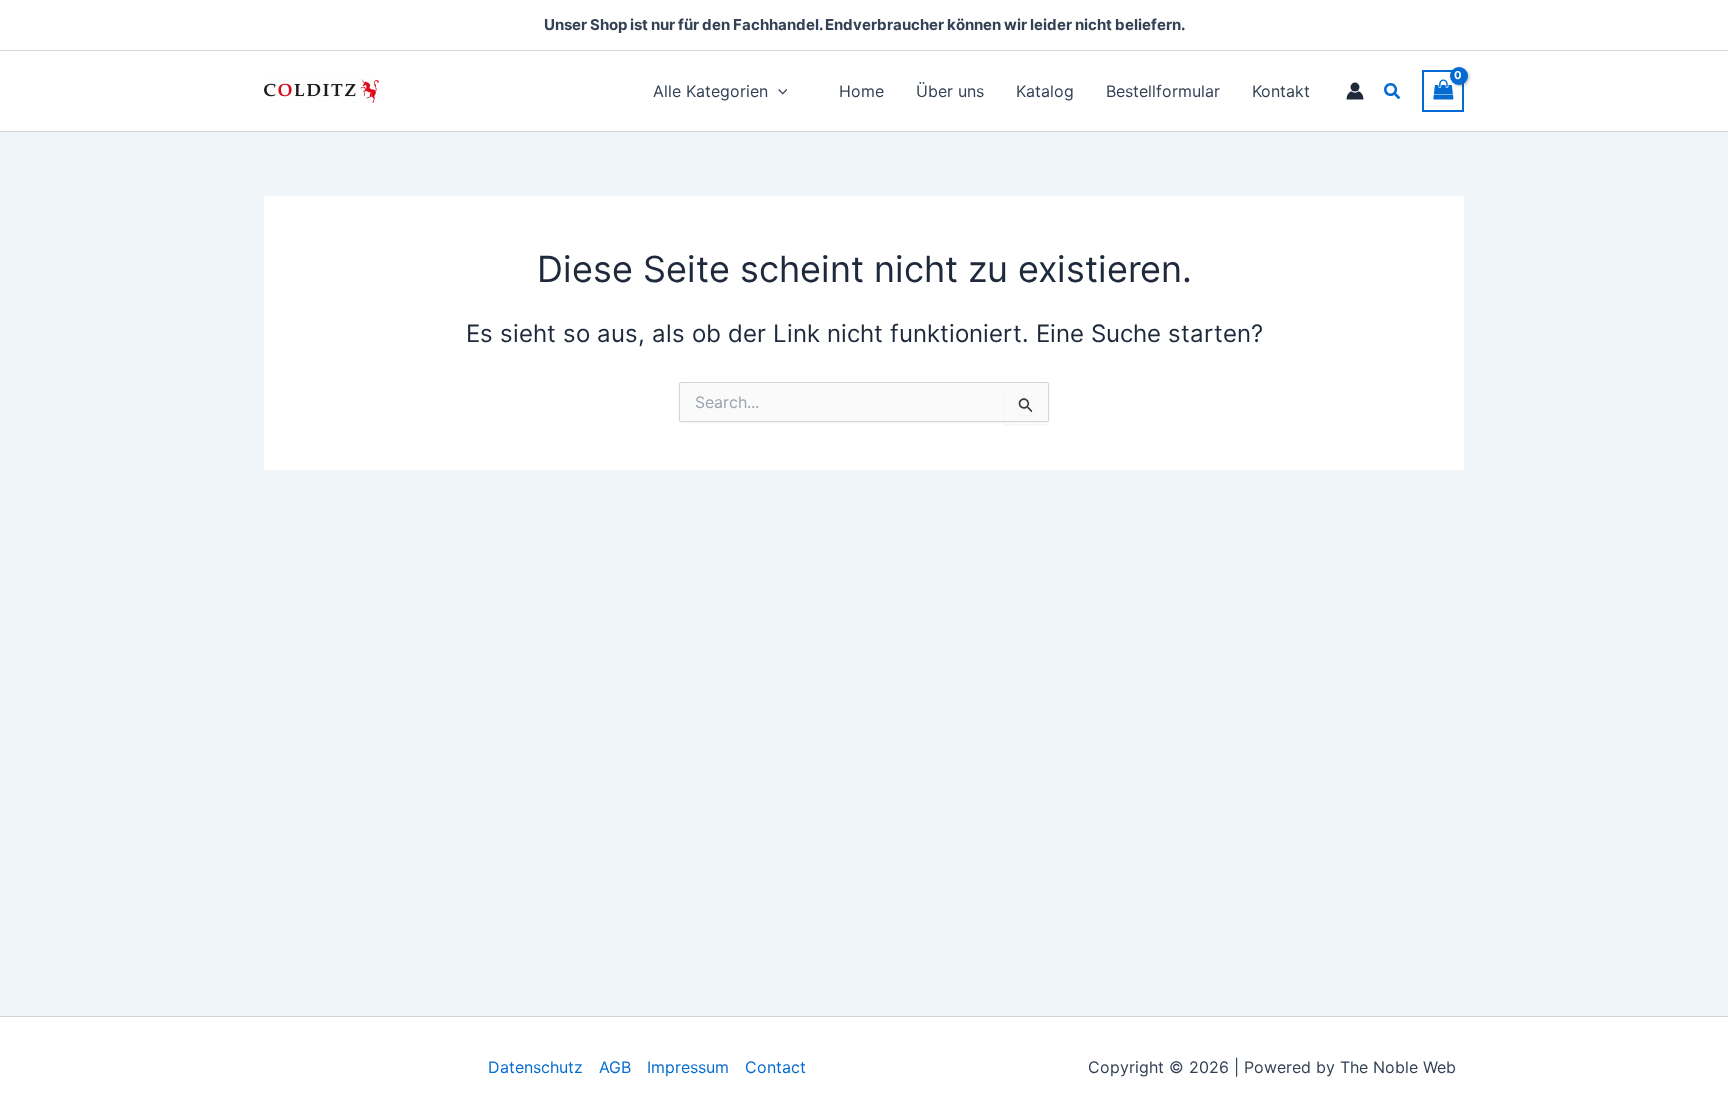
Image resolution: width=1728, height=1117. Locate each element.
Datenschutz (535, 1067)
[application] (778, 91)
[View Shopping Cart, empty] (1443, 90)
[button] (1393, 91)
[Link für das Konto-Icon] (1355, 91)
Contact (775, 1067)
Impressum (688, 1067)
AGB (615, 1067)
